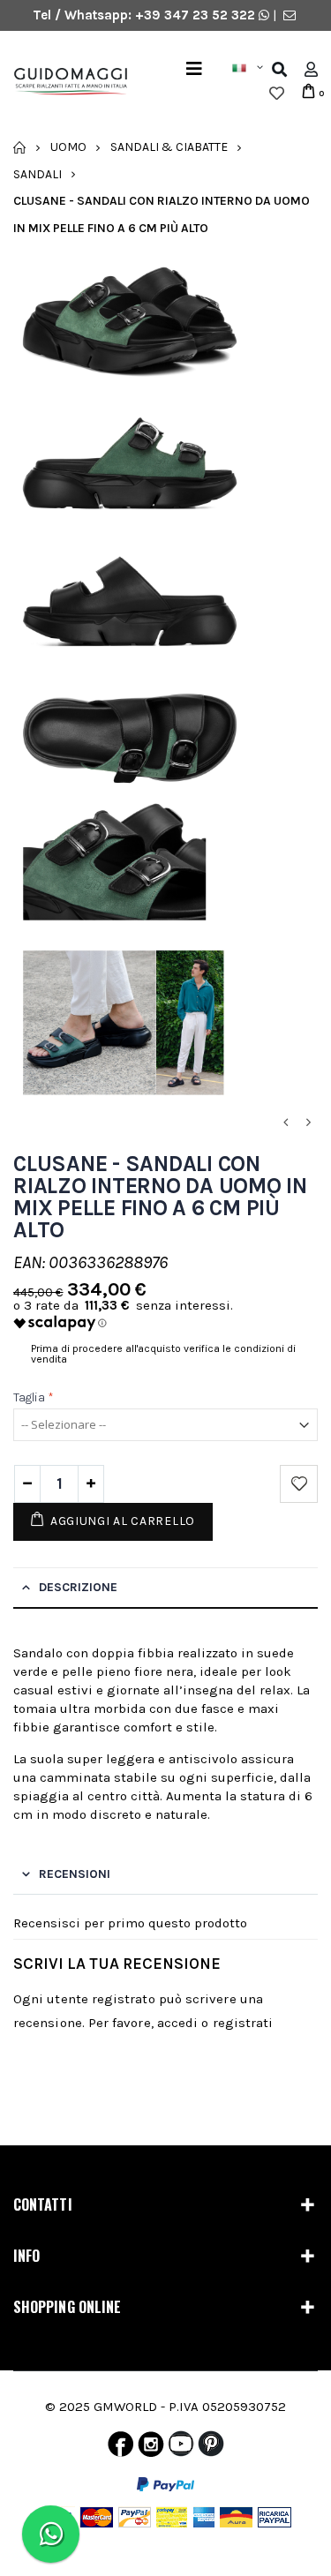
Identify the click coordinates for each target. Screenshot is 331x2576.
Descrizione (78, 1587)
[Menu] (194, 69)
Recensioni (75, 1874)
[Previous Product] (285, 1123)
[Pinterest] (211, 2448)
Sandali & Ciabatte (169, 147)
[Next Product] (308, 1123)
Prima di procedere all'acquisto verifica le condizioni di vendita (163, 1354)
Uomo (68, 147)
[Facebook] (120, 2448)
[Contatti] (290, 15)
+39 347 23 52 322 (197, 15)
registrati (243, 2023)
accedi (177, 2023)
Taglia (34, 1397)
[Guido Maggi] (64, 82)
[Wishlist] (277, 94)
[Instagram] (151, 2448)
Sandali (38, 173)
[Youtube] (181, 2448)
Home (20, 147)
